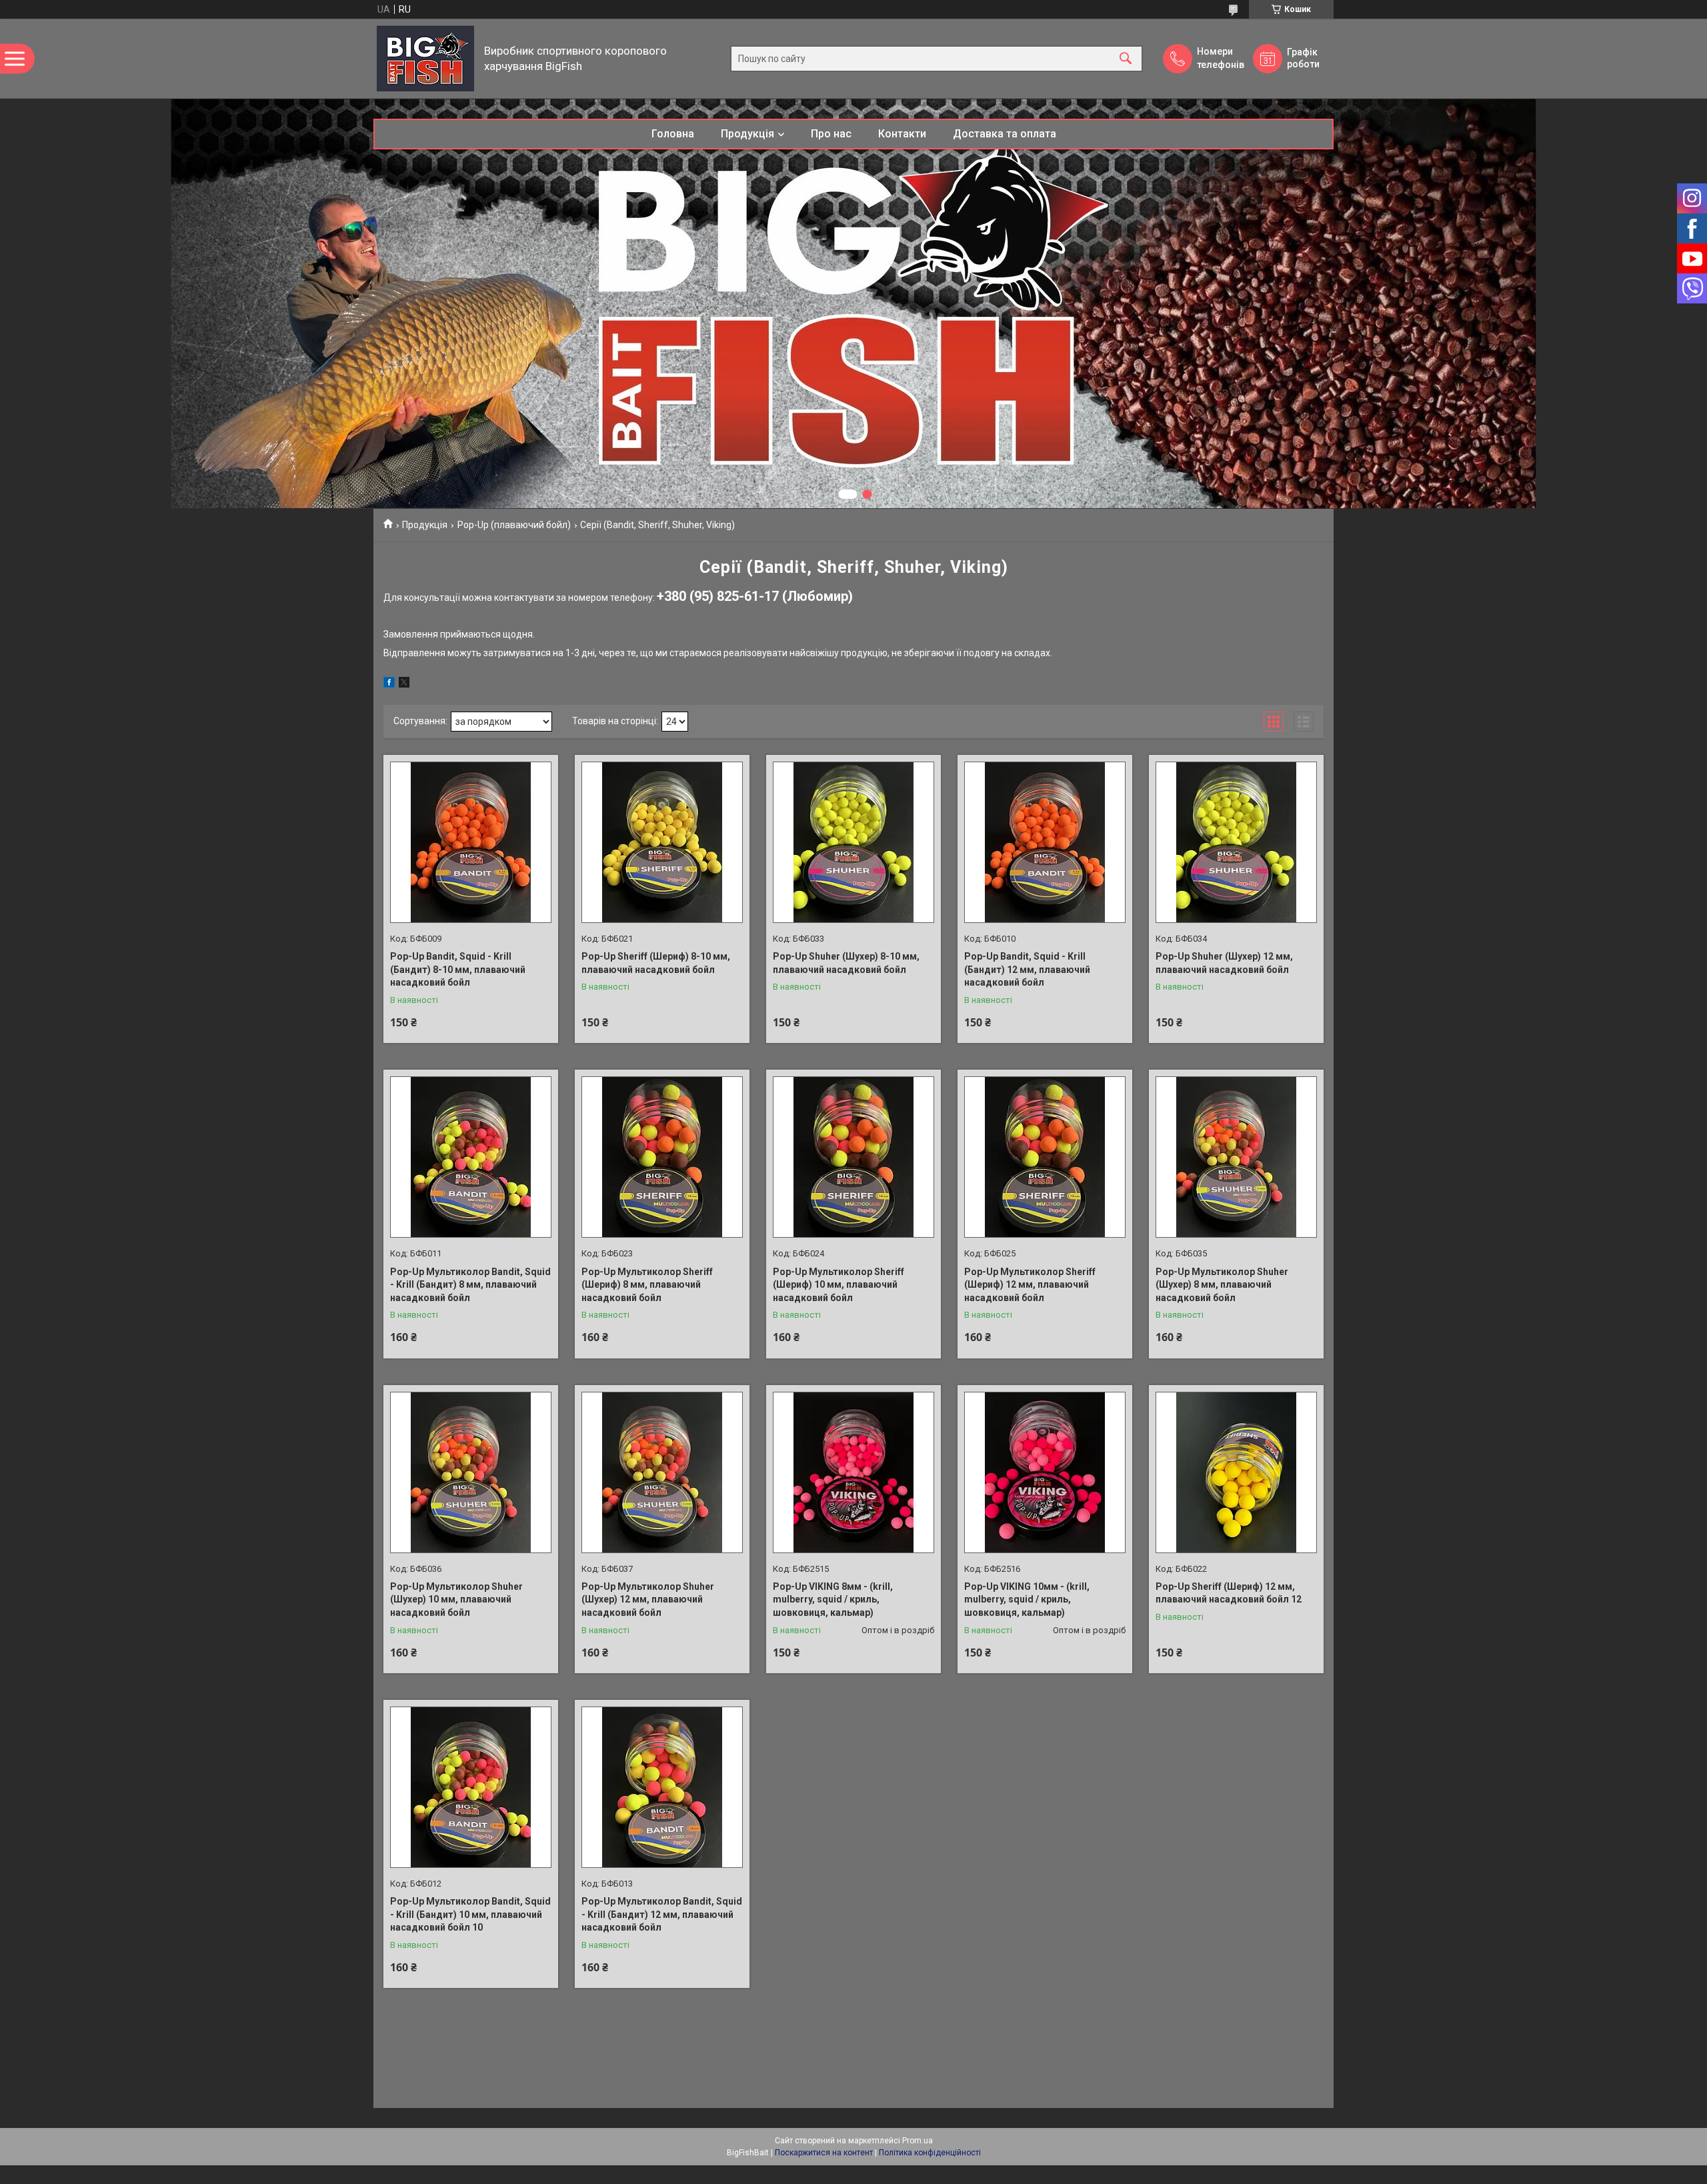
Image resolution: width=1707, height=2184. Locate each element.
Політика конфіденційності (930, 2153)
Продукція (747, 134)
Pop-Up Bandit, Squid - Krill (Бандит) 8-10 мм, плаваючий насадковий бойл (458, 969)
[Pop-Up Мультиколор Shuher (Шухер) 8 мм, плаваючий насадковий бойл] (1236, 1157)
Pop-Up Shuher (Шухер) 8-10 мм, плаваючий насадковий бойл (846, 963)
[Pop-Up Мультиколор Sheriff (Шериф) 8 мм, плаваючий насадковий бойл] (662, 1157)
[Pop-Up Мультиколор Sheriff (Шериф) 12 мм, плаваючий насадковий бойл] (1045, 1157)
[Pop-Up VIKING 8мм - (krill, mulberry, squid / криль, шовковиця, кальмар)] (853, 1472)
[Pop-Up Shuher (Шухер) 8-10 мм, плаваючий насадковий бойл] (853, 842)
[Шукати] (1126, 58)
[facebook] (389, 684)
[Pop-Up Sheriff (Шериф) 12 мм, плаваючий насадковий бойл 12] (1236, 1472)
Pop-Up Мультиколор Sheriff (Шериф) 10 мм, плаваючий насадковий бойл (838, 1285)
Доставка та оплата (1005, 134)
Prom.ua (918, 2141)
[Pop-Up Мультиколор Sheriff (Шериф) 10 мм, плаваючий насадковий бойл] (853, 1157)
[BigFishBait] (425, 58)
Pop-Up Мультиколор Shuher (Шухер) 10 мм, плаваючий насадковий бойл (456, 1599)
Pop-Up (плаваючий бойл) (514, 525)
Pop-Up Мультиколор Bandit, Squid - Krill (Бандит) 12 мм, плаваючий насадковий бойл (662, 1914)
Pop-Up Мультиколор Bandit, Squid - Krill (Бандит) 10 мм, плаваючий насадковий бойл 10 (470, 1914)
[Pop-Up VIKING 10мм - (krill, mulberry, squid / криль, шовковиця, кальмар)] (1045, 1472)
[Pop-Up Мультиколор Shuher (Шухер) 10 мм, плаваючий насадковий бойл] (471, 1472)
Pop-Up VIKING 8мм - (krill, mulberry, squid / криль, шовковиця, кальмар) (833, 1599)
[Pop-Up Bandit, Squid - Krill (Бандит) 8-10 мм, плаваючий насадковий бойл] (471, 842)
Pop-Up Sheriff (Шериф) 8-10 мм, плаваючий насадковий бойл (656, 963)
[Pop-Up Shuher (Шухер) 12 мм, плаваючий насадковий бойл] (1236, 842)
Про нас (831, 134)
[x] (404, 684)
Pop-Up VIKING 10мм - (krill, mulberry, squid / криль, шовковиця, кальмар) (1027, 1599)
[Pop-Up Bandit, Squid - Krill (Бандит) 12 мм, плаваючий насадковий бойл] (1045, 842)
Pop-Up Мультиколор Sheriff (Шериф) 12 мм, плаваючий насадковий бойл (1030, 1285)
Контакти (902, 134)
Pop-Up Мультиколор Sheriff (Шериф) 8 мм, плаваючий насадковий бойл (647, 1285)
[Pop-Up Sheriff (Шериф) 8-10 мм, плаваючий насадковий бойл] (662, 842)
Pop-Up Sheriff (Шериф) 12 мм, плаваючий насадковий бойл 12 (1229, 1593)
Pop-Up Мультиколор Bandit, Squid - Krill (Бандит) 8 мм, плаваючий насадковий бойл (470, 1285)
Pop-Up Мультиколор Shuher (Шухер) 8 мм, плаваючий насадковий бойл (1222, 1285)
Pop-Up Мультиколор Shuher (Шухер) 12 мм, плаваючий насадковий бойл (648, 1599)
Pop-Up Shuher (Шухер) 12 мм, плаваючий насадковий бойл (1224, 963)
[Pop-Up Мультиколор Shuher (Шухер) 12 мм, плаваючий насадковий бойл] (662, 1472)
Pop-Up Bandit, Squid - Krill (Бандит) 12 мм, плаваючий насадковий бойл (1027, 969)
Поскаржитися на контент (824, 2153)
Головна (673, 134)
